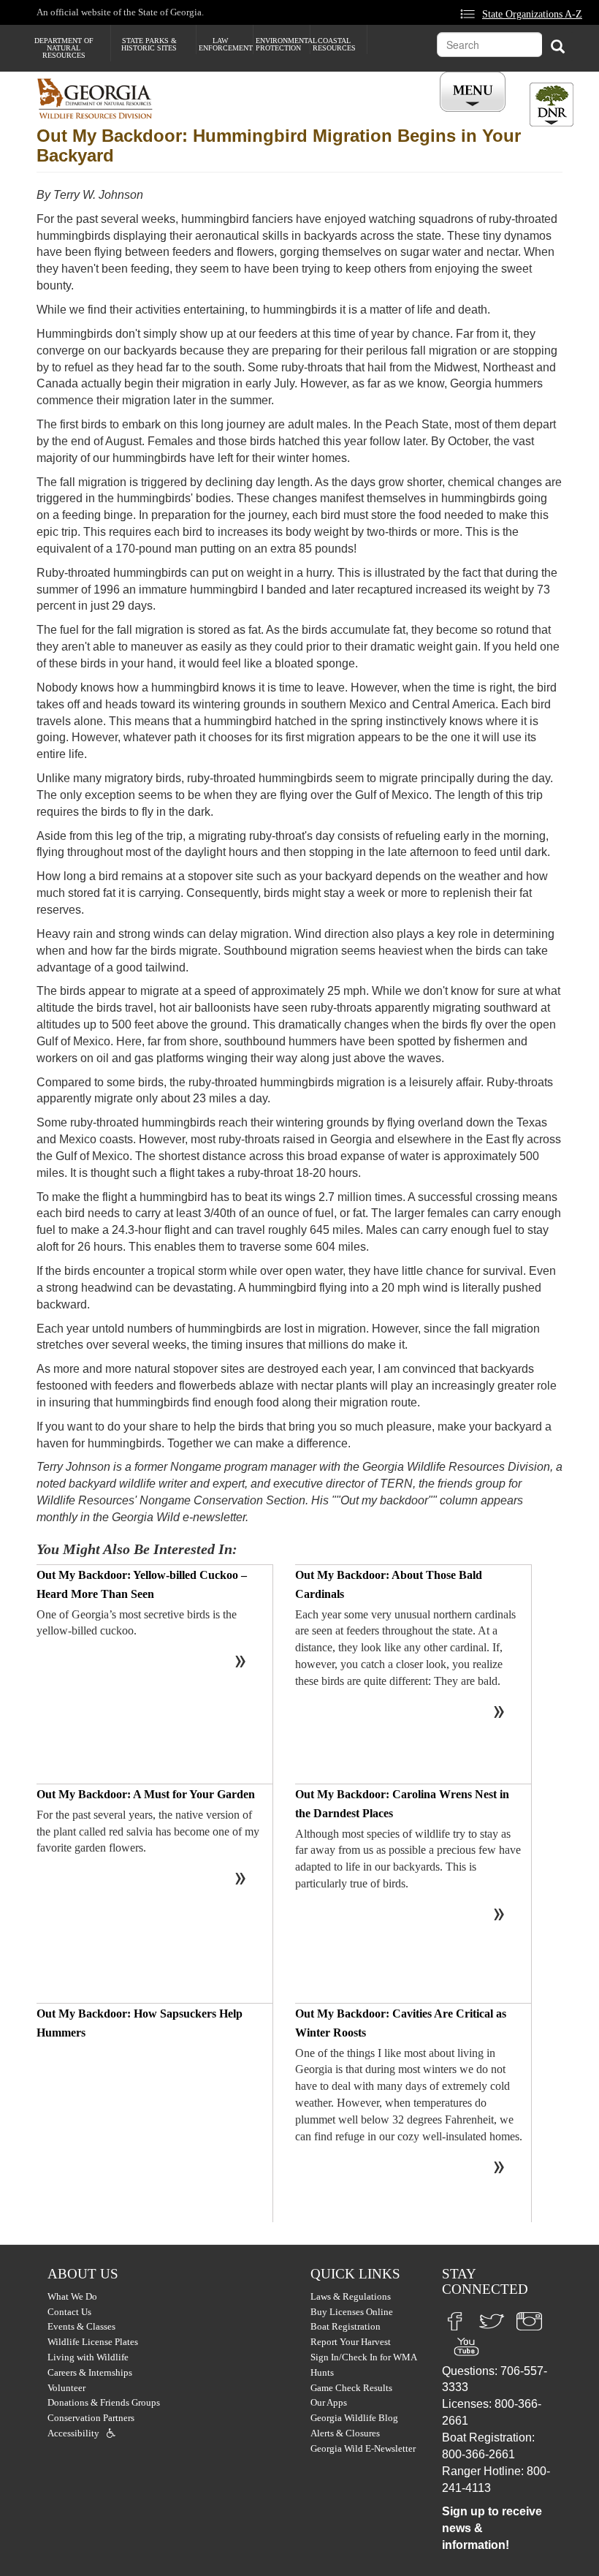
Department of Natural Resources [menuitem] (64, 48)
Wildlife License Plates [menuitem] (93, 2342)
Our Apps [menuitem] (329, 2402)
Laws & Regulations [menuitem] (351, 2296)
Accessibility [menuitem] (73, 2433)
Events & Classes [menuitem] (81, 2326)
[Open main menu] (475, 92)
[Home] (100, 98)
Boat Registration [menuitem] (346, 2326)
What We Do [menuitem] (72, 2296)
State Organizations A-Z (532, 14)
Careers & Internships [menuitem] (90, 2372)
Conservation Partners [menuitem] (91, 2418)
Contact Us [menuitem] (69, 2312)
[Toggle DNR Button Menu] (552, 105)
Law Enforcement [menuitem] (226, 44)
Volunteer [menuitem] (66, 2388)
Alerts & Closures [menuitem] (345, 2433)
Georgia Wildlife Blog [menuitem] (354, 2418)
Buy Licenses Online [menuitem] (352, 2312)
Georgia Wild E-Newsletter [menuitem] (363, 2448)
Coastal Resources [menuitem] (334, 44)
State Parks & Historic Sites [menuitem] (149, 44)
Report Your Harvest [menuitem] (351, 2342)
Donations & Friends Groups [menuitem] (104, 2402)
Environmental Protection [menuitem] (283, 44)
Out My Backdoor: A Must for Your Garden (146, 1794)
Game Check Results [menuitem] (351, 2388)
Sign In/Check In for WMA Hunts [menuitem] (363, 2365)
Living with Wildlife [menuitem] (88, 2357)
